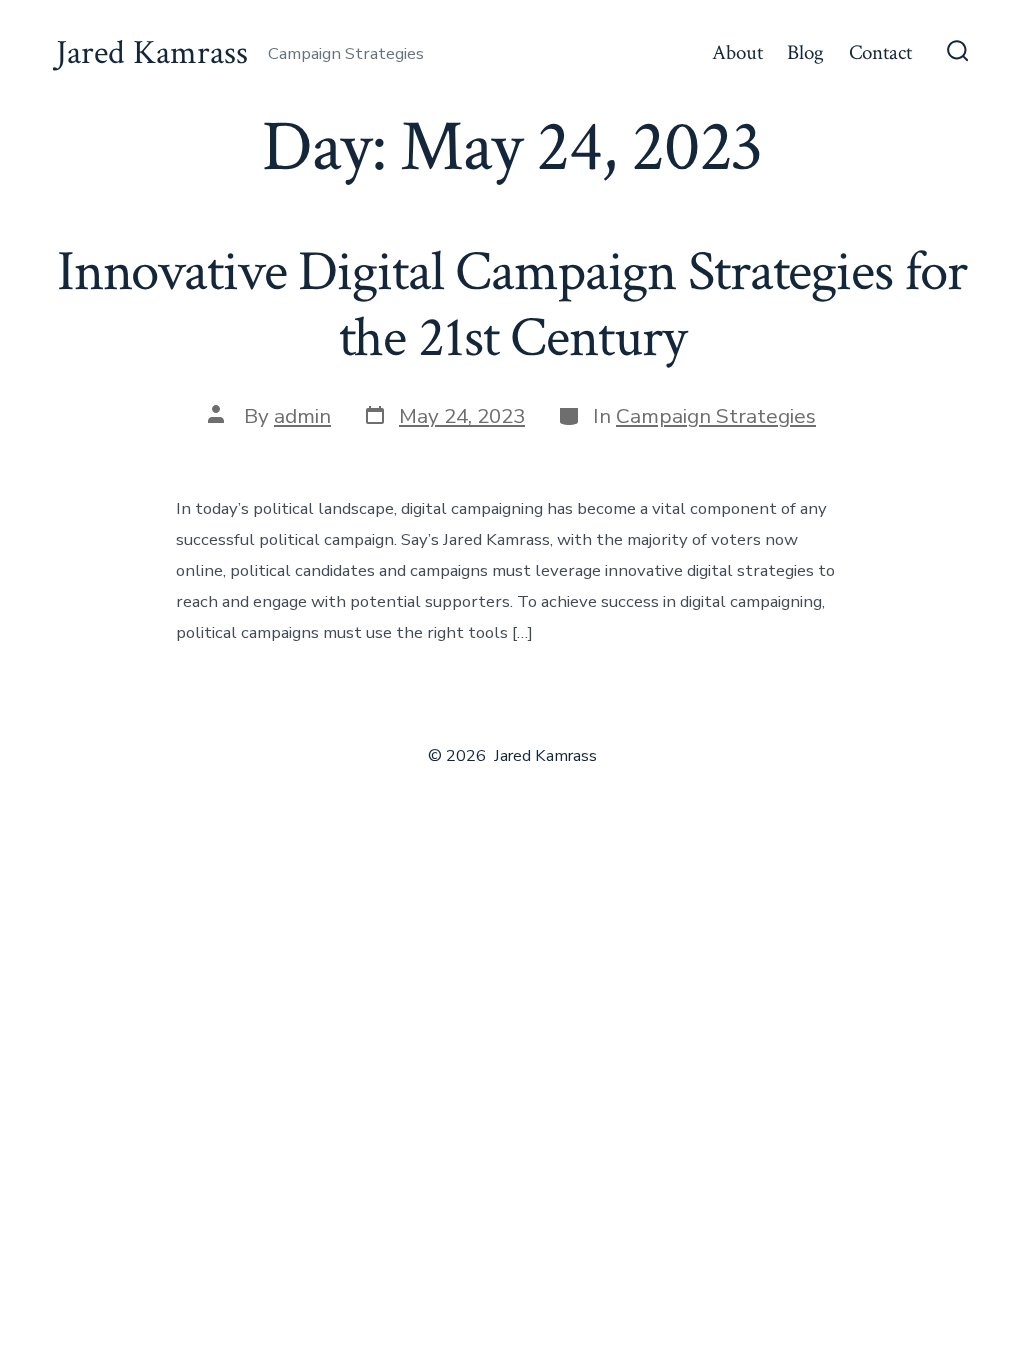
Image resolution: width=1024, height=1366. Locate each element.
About (737, 52)
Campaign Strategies (716, 416)
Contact (880, 52)
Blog (805, 52)
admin (302, 416)
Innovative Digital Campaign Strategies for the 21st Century (512, 304)
